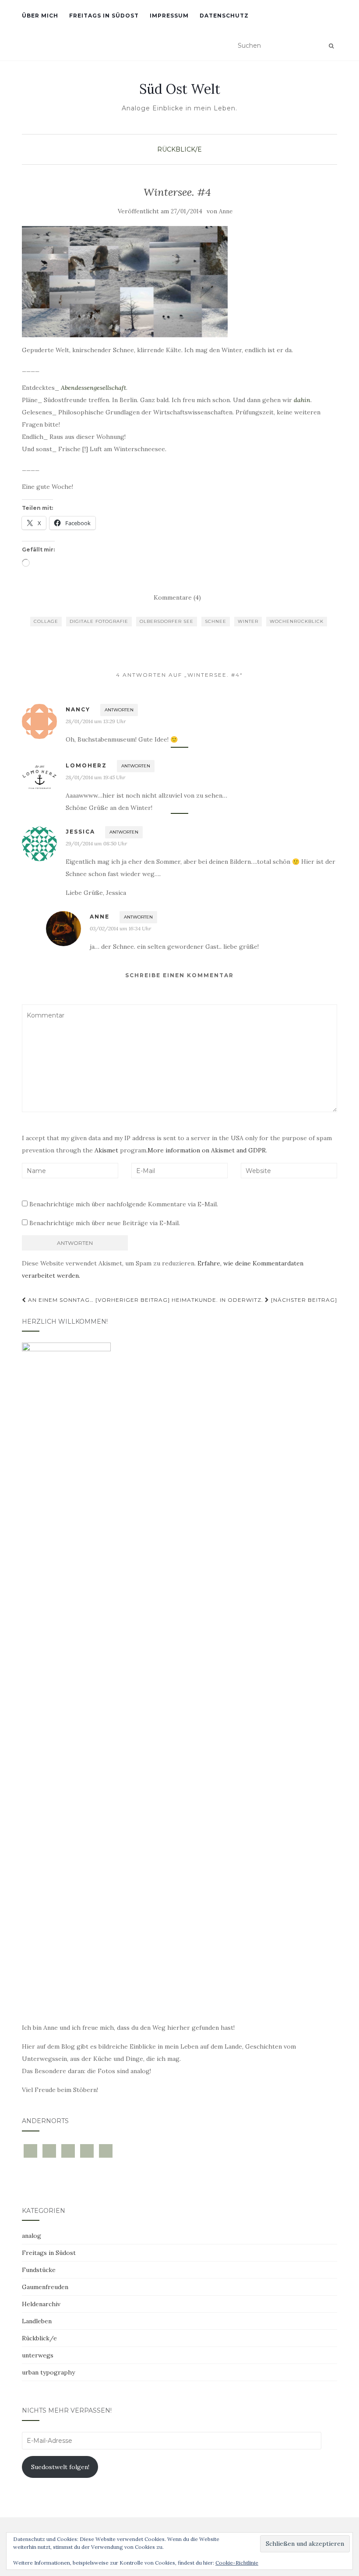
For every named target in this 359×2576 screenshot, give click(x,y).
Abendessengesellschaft (93, 388)
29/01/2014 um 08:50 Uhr (96, 843)
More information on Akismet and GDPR (207, 1150)
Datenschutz (224, 16)
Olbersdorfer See (167, 621)
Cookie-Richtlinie (237, 2563)
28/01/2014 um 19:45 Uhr (95, 777)
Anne (226, 211)
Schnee (216, 621)
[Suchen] (331, 46)
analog (32, 2236)
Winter (248, 621)
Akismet (106, 1150)
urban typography (48, 2372)
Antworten (119, 710)
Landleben (37, 2321)
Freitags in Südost (104, 16)
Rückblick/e (179, 149)
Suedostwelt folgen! (60, 2467)
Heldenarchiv (41, 2304)
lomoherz (86, 765)
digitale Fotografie (99, 621)
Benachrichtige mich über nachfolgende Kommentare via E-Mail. (124, 1204)
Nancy (78, 709)
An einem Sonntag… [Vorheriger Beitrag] (98, 1300)
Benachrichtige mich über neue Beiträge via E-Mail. (105, 1223)
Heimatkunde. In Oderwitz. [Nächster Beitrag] (254, 1300)
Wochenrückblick (297, 621)
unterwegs (38, 2355)
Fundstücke (39, 2270)
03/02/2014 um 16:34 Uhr (120, 928)
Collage (46, 621)
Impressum (169, 16)
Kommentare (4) (177, 597)
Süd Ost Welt (180, 89)
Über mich (40, 16)
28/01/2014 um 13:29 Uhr (96, 721)
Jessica (80, 832)
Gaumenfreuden (45, 2287)
